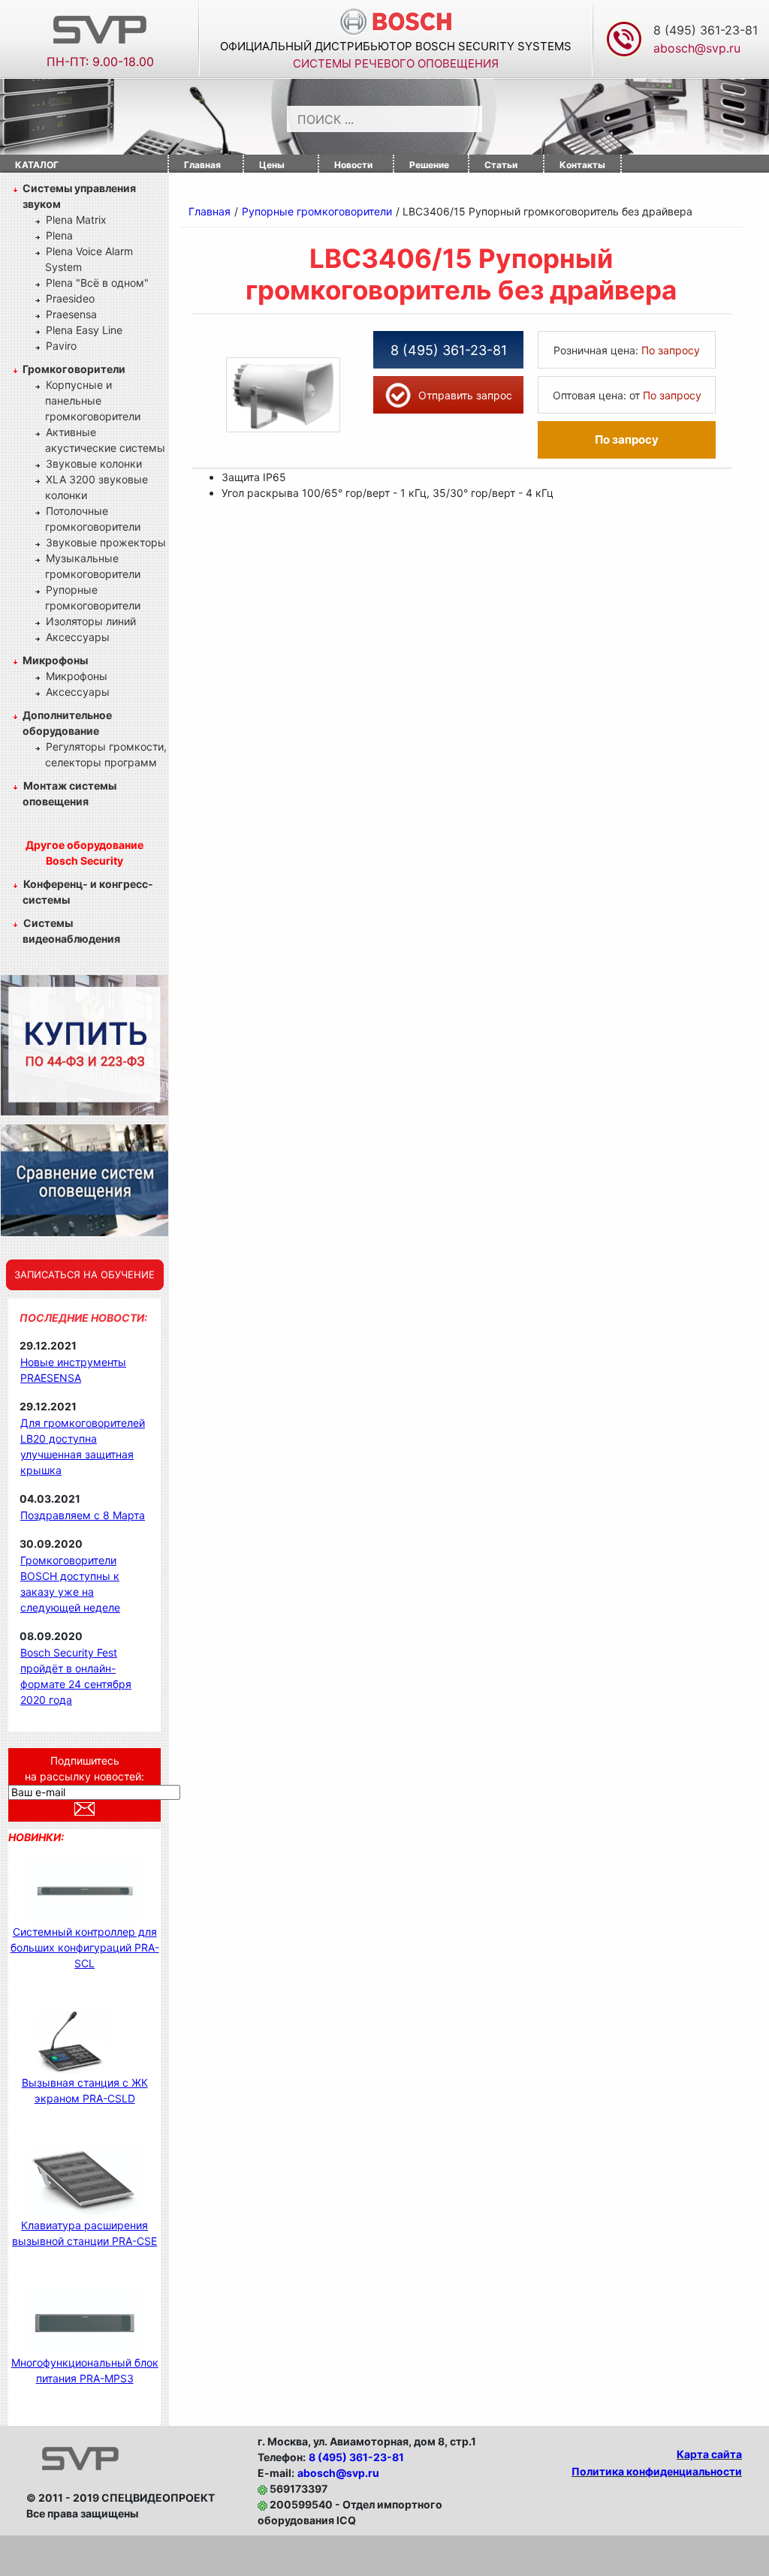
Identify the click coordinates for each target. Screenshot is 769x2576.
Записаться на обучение (84, 1274)
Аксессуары (78, 637)
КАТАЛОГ (37, 165)
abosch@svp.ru (338, 2473)
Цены (272, 165)
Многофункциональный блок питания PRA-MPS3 (85, 2370)
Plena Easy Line (84, 330)
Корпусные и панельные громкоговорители (93, 400)
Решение (429, 165)
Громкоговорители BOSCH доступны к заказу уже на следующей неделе (70, 1584)
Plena (59, 235)
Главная (202, 165)
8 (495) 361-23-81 (706, 30)
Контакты (582, 165)
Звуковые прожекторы (106, 542)
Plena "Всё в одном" (97, 283)
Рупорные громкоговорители (317, 211)
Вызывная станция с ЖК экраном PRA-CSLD (85, 2090)
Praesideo (70, 298)
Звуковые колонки (94, 463)
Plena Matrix (76, 220)
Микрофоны (77, 676)
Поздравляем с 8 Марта (83, 1515)
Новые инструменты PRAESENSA (73, 1370)
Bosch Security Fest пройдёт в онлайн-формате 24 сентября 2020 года (76, 1676)
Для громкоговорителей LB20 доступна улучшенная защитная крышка (83, 1446)
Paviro (61, 346)
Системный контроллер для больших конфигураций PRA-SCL (85, 1947)
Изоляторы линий (91, 621)
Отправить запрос (465, 395)
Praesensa (71, 314)
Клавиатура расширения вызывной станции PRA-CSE (84, 2233)
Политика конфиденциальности (657, 2471)
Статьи (501, 165)
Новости (353, 165)
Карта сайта (709, 2454)
